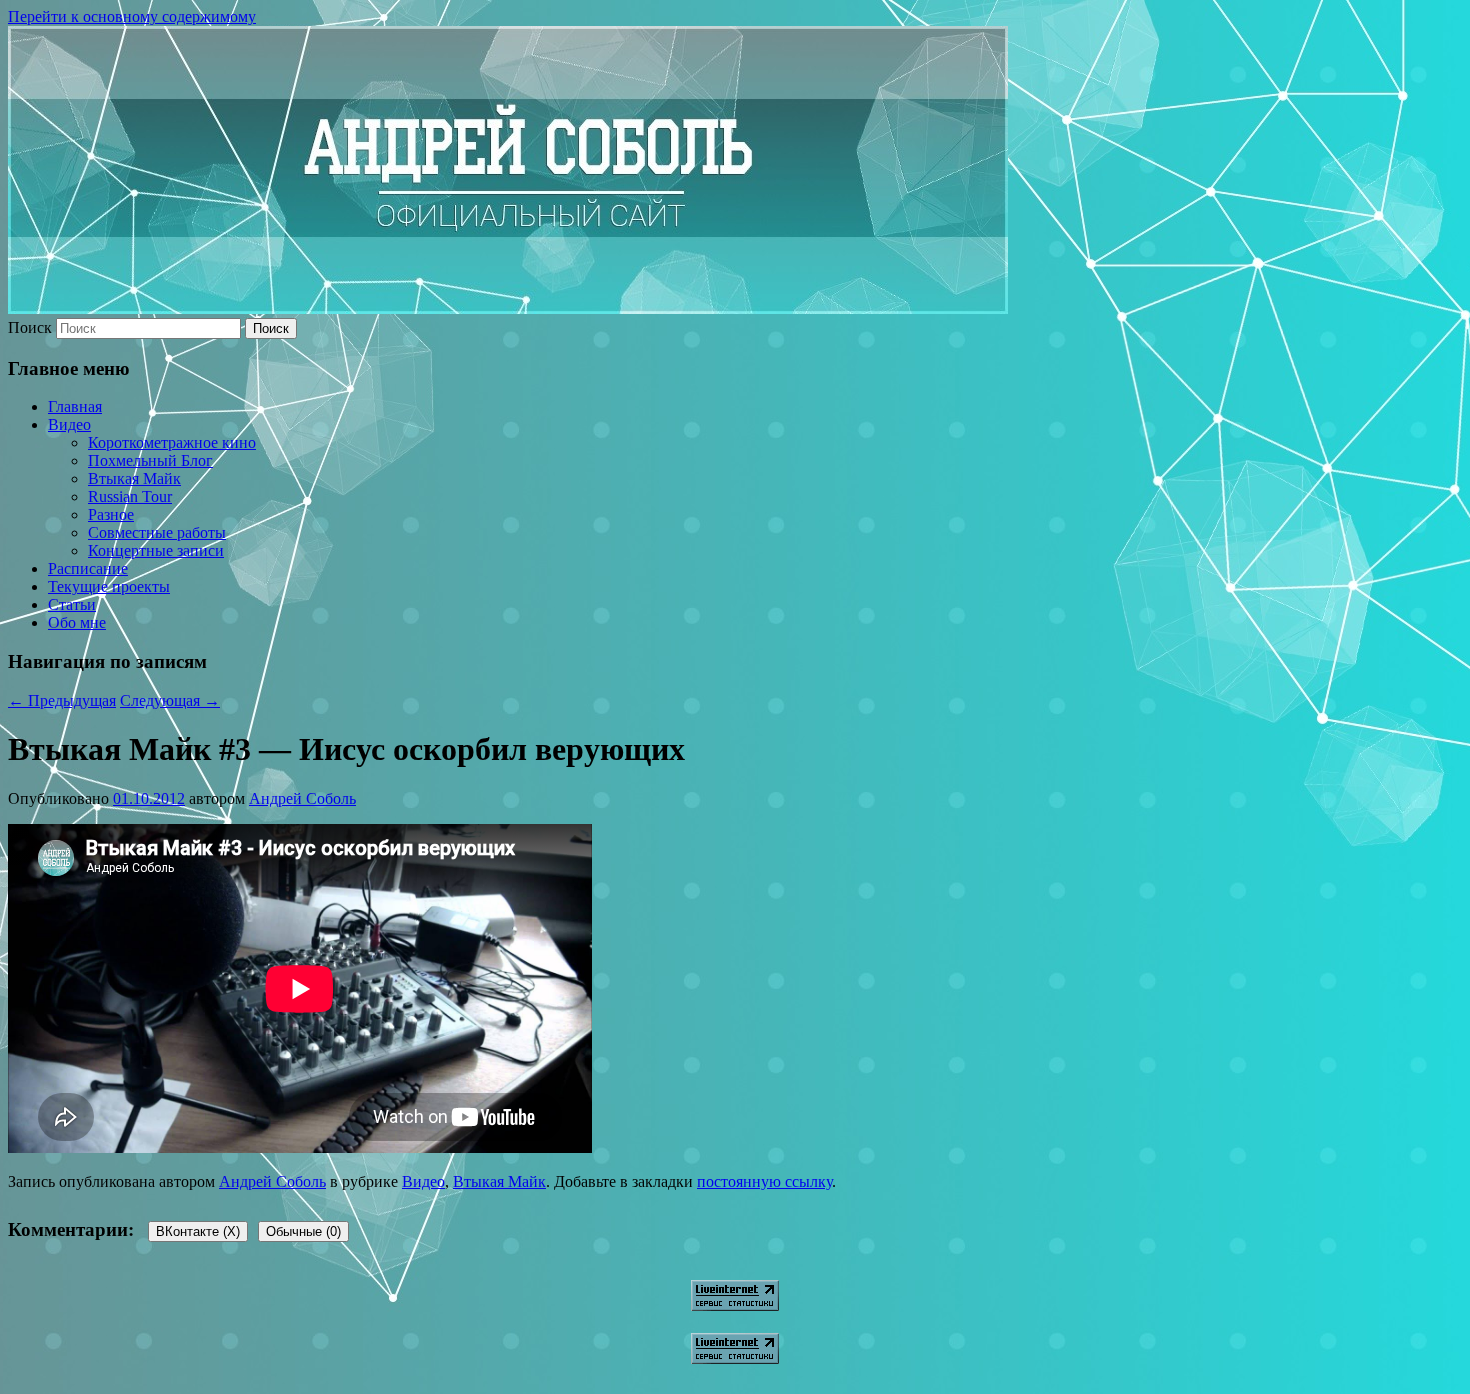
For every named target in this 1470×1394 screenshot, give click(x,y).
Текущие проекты (109, 586)
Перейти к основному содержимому (132, 16)
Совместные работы (157, 532)
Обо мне (77, 622)
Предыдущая (62, 700)
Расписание (88, 568)
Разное (111, 514)
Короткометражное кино (172, 442)
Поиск (30, 327)
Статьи (72, 604)
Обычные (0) (303, 1231)
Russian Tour (130, 496)
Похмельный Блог (150, 460)
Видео (69, 424)
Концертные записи (156, 550)
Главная (75, 406)
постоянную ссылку (764, 1181)
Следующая (170, 700)
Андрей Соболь (302, 798)
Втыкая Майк (134, 478)
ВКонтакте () (198, 1231)
